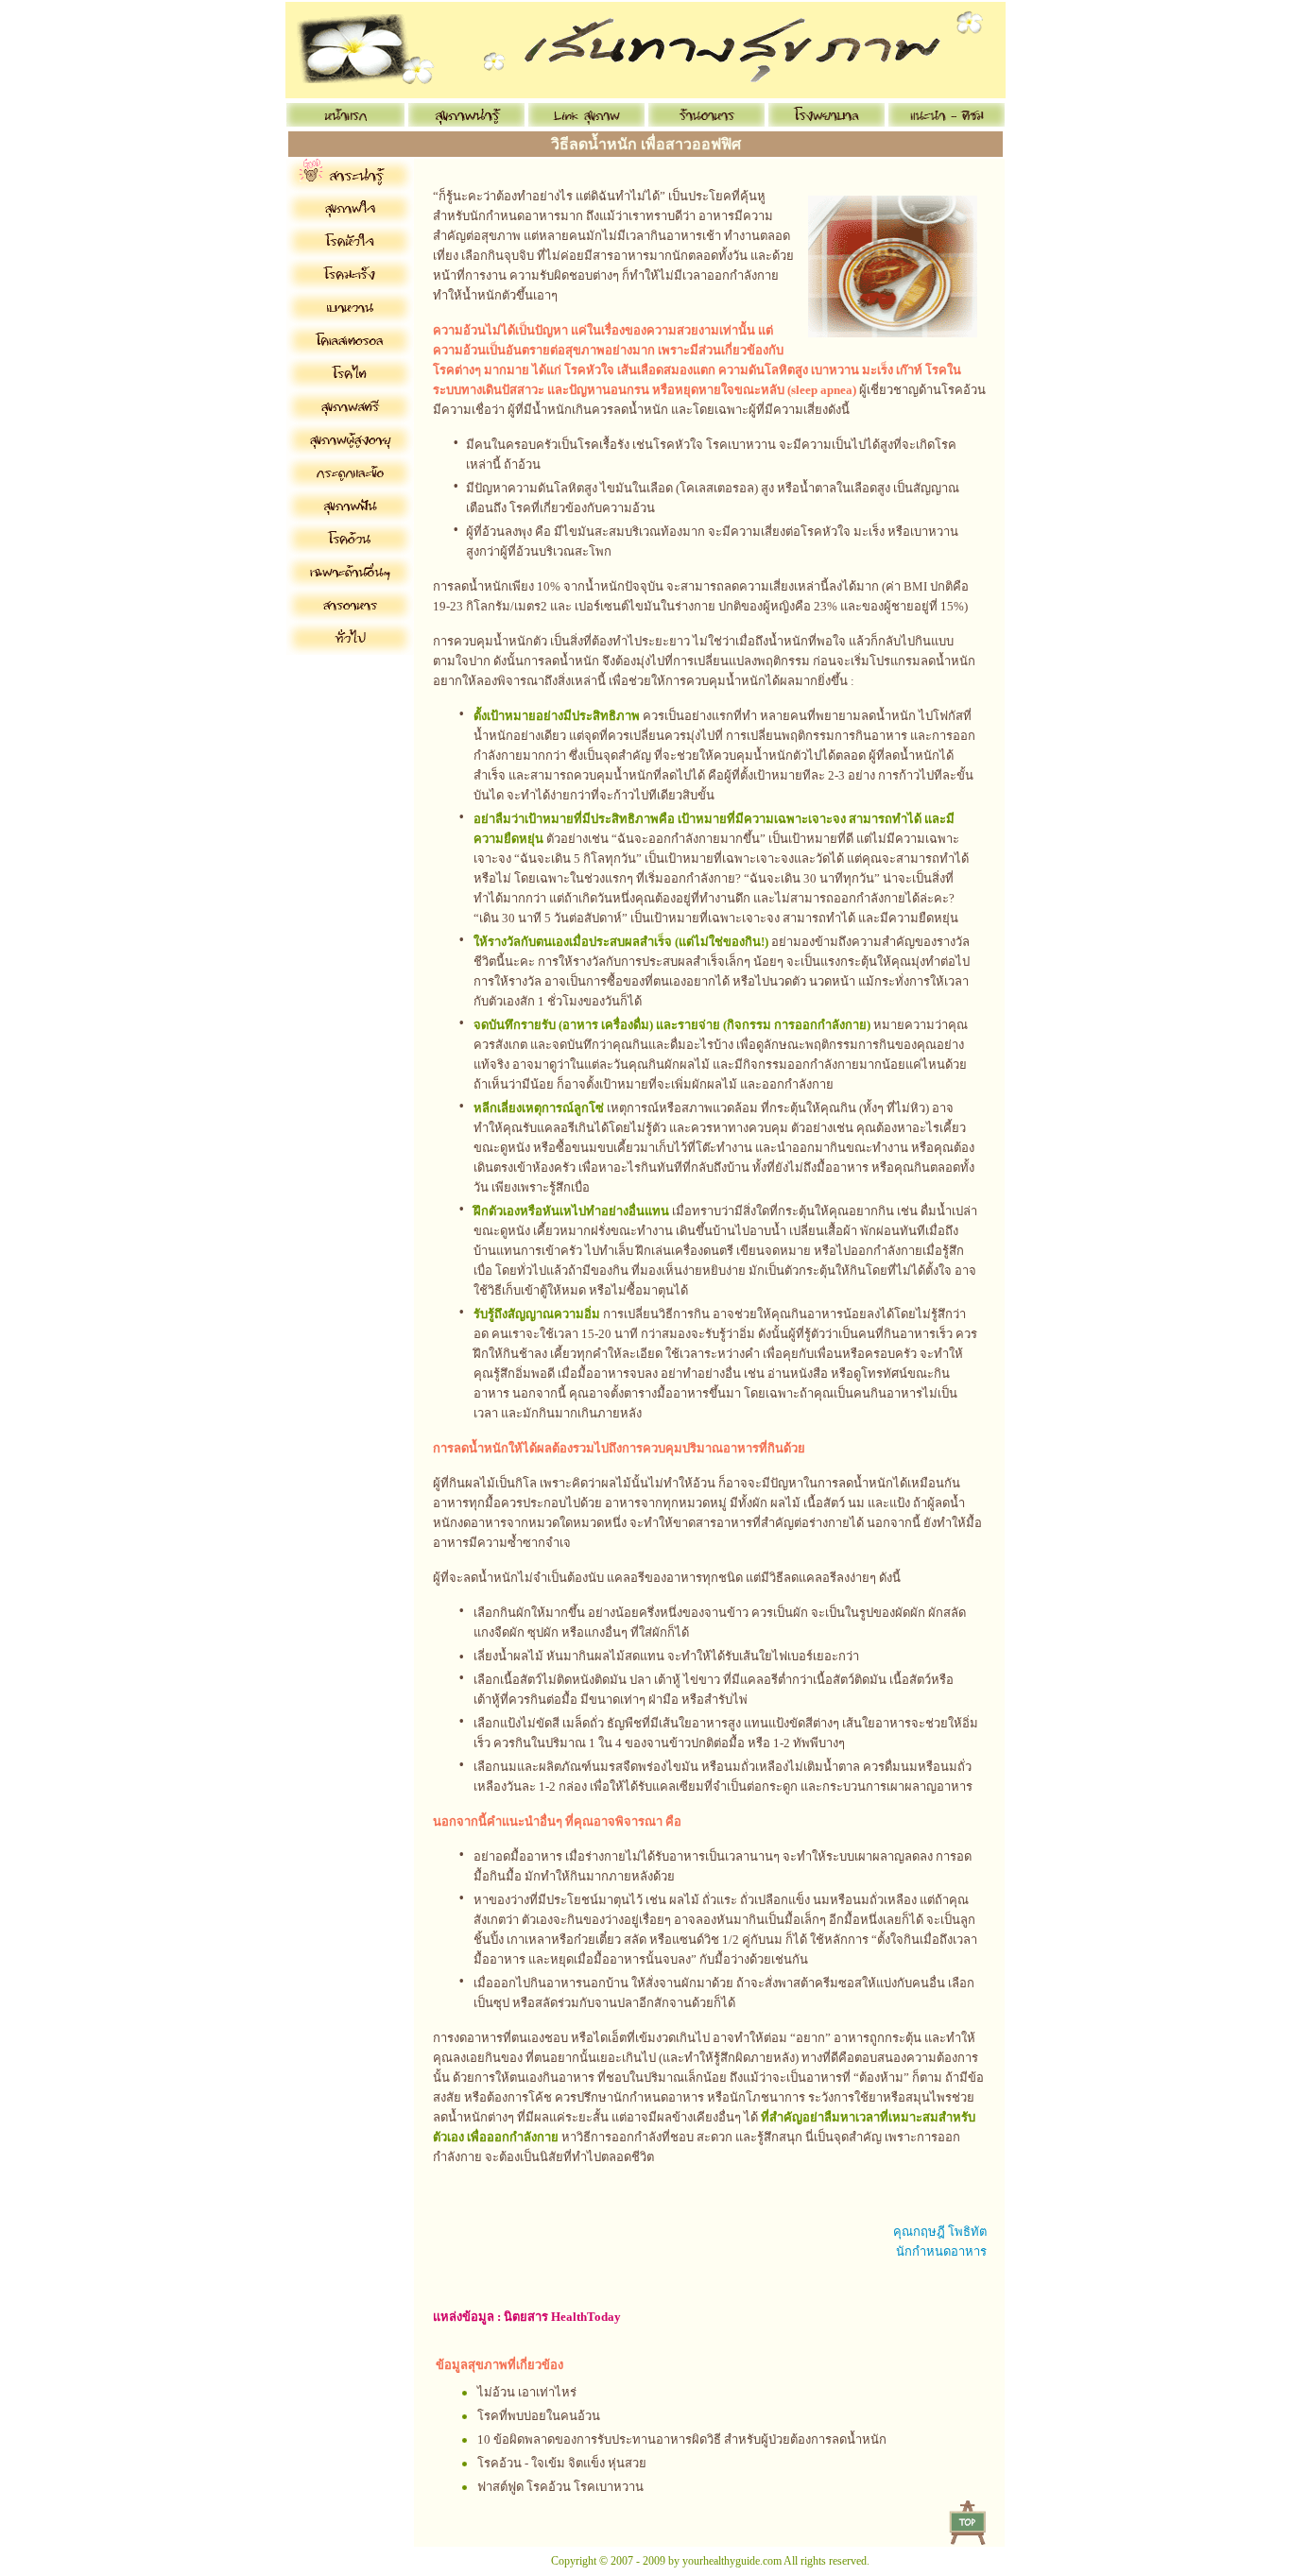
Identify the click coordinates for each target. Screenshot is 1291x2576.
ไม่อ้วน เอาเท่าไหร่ (527, 2392)
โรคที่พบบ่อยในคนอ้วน (539, 2416)
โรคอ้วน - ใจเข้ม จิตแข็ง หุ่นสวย (562, 2463)
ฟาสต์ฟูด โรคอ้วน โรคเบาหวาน (560, 2487)
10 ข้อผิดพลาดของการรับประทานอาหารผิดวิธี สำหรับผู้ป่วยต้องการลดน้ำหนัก (682, 2439)
